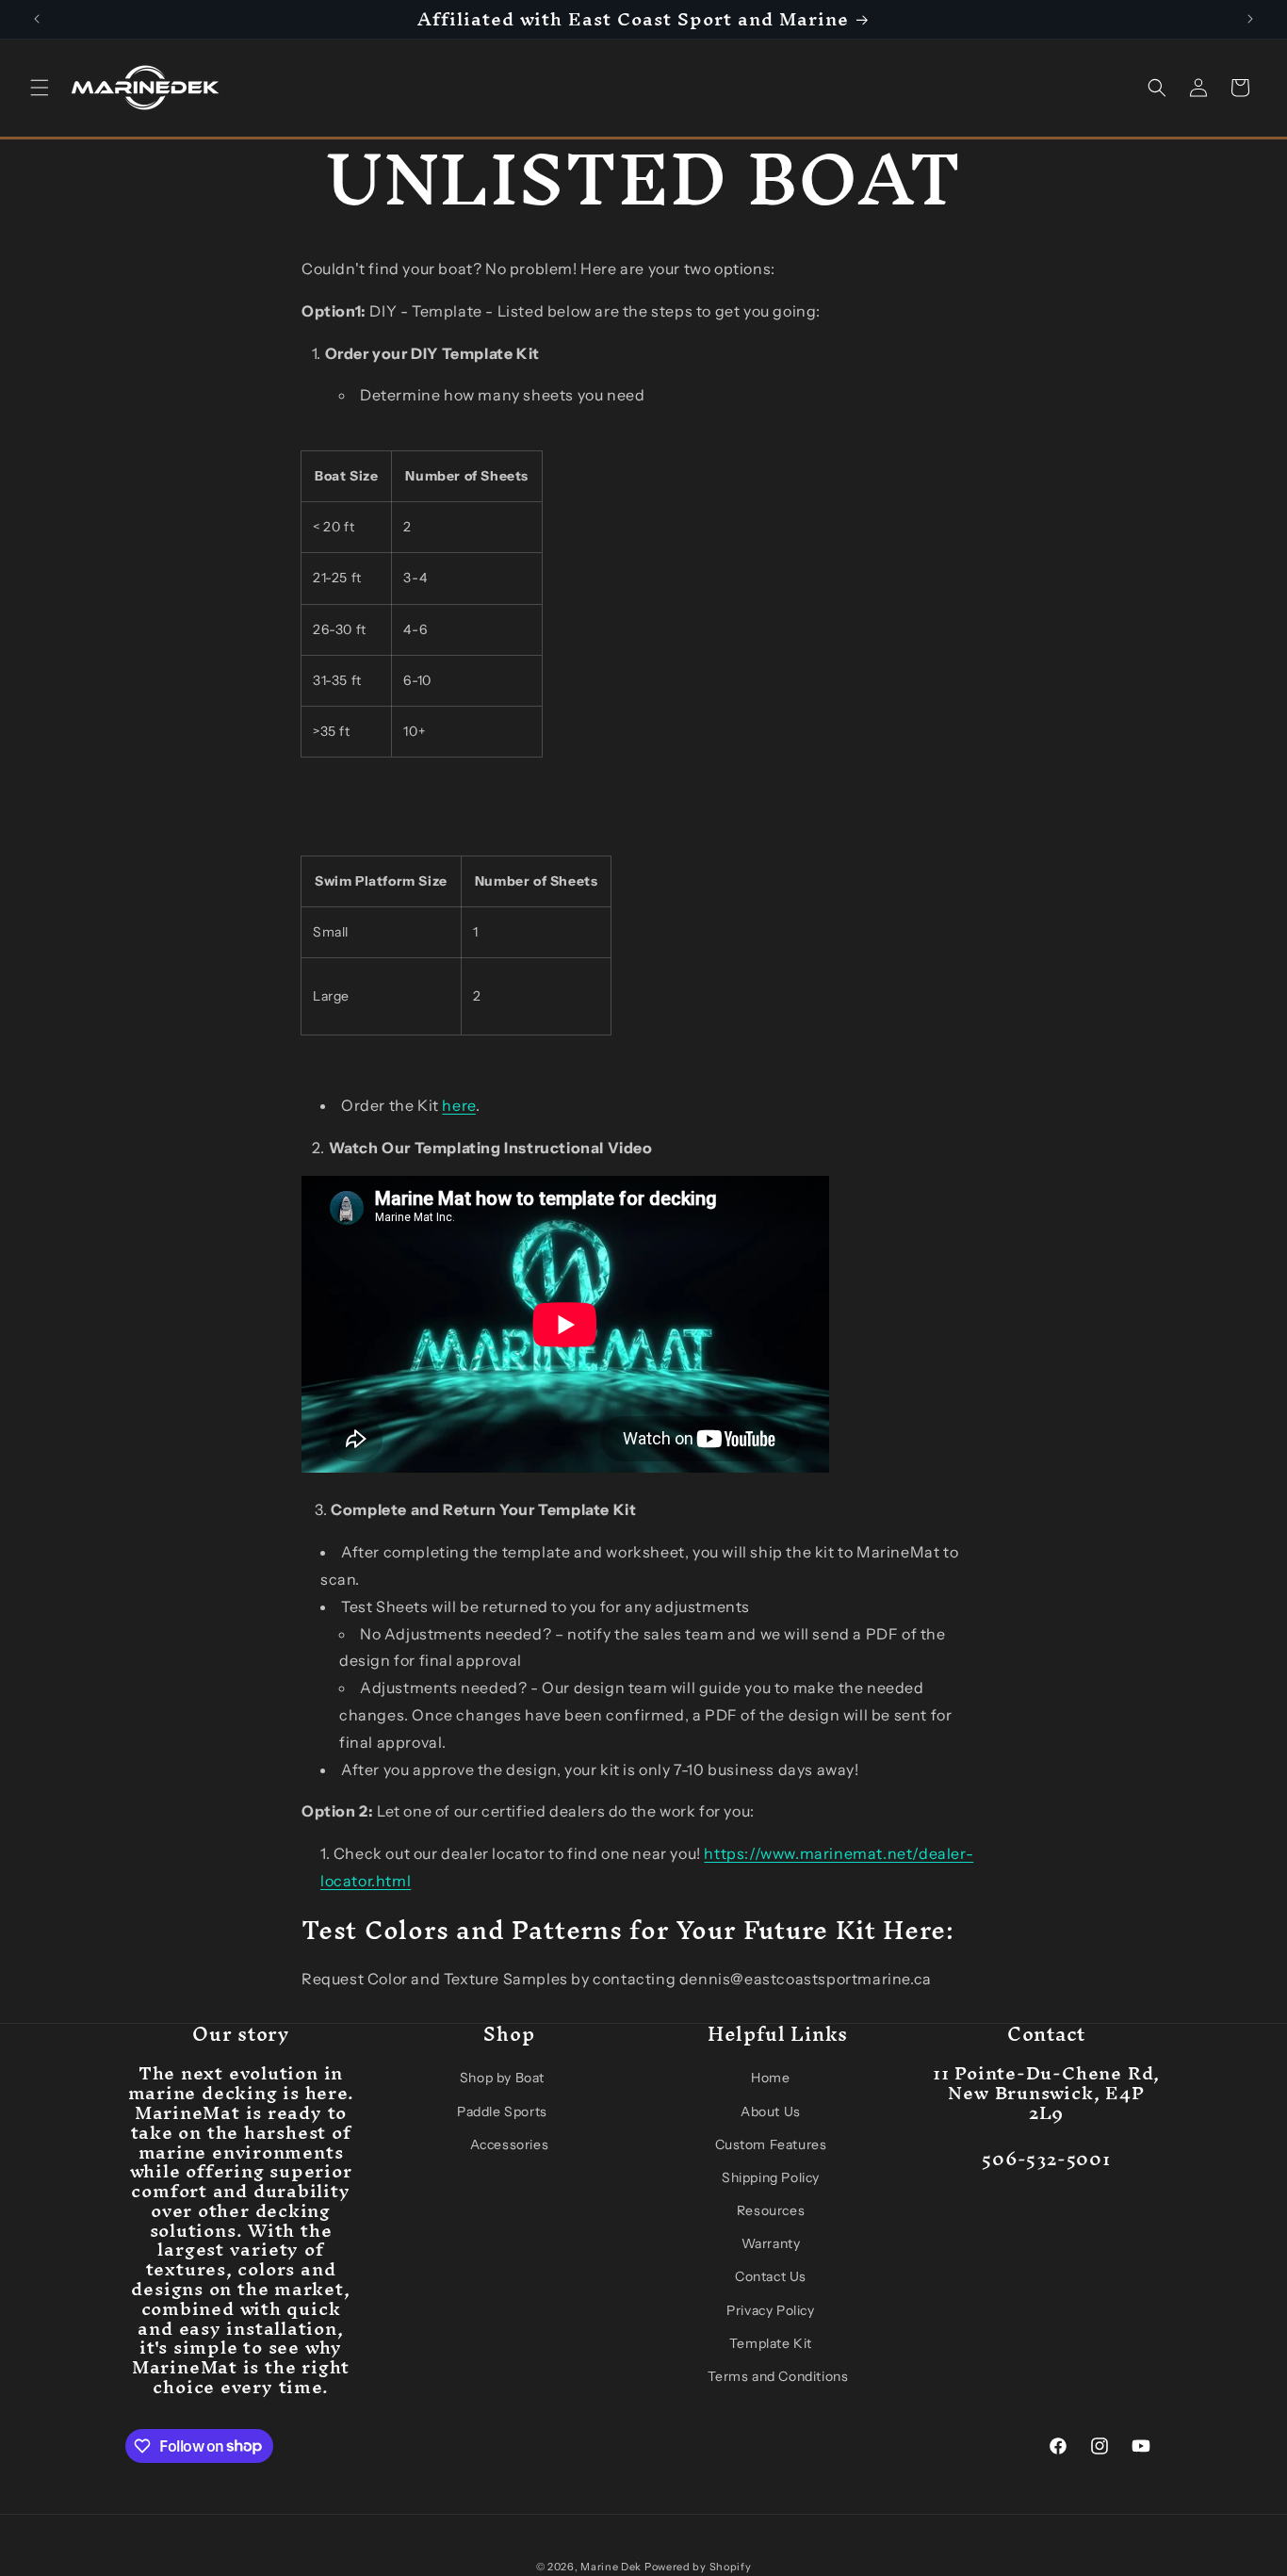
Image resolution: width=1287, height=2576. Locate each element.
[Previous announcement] (37, 19)
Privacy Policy (770, 2309)
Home (770, 2078)
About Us (771, 2111)
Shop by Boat (502, 2078)
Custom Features (771, 2144)
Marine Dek (611, 2567)
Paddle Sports (502, 2111)
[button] (40, 88)
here (458, 1105)
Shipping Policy (771, 2177)
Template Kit (771, 2343)
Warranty (771, 2243)
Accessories (510, 2144)
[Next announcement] (1250, 19)
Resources (771, 2210)
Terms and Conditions (778, 2376)
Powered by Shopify (698, 2567)
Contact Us (771, 2276)
